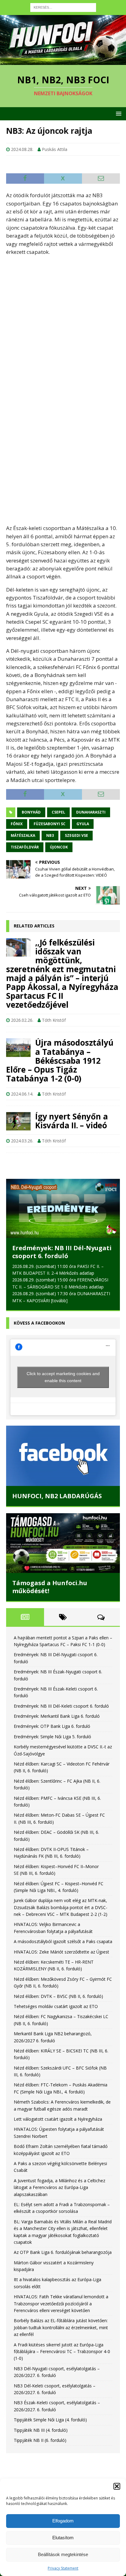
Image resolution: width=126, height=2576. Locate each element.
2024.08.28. (22, 149)
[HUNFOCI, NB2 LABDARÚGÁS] (63, 1456)
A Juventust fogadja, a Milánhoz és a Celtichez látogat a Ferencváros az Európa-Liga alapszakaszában (59, 2187)
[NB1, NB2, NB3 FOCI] (63, 61)
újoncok (59, 847)
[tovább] (59, 1301)
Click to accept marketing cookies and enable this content (63, 1377)
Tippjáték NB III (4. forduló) (41, 2430)
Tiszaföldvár (25, 847)
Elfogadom (63, 2521)
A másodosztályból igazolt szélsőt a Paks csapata (63, 1941)
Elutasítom (63, 2538)
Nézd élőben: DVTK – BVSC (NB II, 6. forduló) (58, 1996)
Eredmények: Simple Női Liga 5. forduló (52, 1737)
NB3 (50, 835)
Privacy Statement (63, 2568)
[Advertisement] (63, 324)
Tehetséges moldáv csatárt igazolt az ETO (56, 2006)
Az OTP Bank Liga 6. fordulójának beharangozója (63, 2252)
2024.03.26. (22, 1141)
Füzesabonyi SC (50, 824)
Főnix (17, 824)
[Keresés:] (63, 7)
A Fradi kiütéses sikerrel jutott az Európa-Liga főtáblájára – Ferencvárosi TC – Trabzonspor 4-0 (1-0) (62, 2352)
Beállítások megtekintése (63, 2554)
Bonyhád (31, 812)
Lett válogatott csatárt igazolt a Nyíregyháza (58, 2119)
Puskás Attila (55, 149)
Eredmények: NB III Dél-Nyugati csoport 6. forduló (62, 1252)
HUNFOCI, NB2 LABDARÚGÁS (57, 1496)
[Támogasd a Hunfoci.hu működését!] (63, 1543)
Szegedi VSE (76, 835)
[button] (117, 2486)
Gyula (83, 824)
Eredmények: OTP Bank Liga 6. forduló (52, 1726)
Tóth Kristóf (54, 1020)
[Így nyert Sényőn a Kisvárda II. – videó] (18, 1121)
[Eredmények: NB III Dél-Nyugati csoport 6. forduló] (63, 1208)
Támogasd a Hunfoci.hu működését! (50, 1587)
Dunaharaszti (91, 812)
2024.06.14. (22, 1094)
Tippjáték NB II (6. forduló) (40, 2440)
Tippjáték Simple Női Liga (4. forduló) (50, 2420)
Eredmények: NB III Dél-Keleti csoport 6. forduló (61, 1706)
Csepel (58, 812)
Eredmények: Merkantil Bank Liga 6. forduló (57, 1716)
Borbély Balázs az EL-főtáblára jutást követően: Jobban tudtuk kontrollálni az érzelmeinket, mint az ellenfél (61, 2327)
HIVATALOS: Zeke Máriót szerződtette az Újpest (61, 1952)
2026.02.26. (22, 1020)
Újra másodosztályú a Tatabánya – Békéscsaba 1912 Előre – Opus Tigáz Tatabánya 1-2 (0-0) (60, 1060)
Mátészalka (23, 835)
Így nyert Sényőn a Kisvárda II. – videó (71, 1121)
